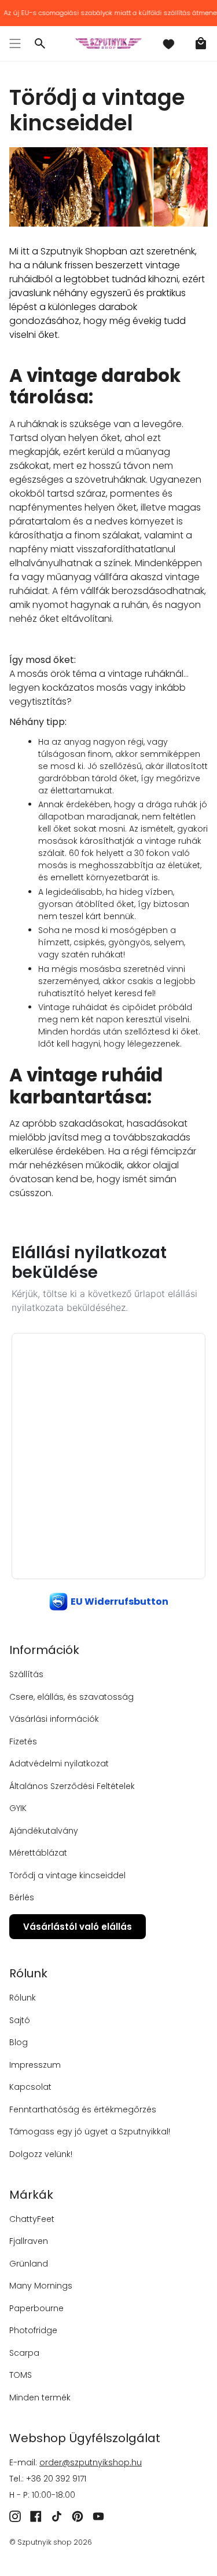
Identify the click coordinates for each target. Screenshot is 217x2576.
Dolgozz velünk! (41, 2154)
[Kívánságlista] (168, 43)
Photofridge (33, 2330)
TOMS (21, 2375)
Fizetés (23, 1741)
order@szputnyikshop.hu (91, 2462)
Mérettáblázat (38, 1853)
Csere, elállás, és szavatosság (71, 1697)
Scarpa (24, 2353)
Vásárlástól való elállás (78, 1927)
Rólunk (23, 1998)
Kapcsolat (30, 2087)
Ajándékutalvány (44, 1831)
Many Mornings (41, 2286)
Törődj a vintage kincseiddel (67, 1875)
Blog (19, 2042)
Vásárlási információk (54, 1719)
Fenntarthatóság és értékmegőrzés (83, 2109)
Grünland (29, 2264)
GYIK (18, 1808)
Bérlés (22, 1897)
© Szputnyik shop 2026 (51, 2542)
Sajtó (20, 2020)
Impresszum (35, 2065)
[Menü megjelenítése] (15, 43)
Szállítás (26, 1674)
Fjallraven (29, 2241)
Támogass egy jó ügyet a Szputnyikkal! (90, 2132)
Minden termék (40, 2398)
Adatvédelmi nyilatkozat (59, 1764)
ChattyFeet (32, 2219)
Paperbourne (36, 2308)
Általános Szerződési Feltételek (72, 1786)
